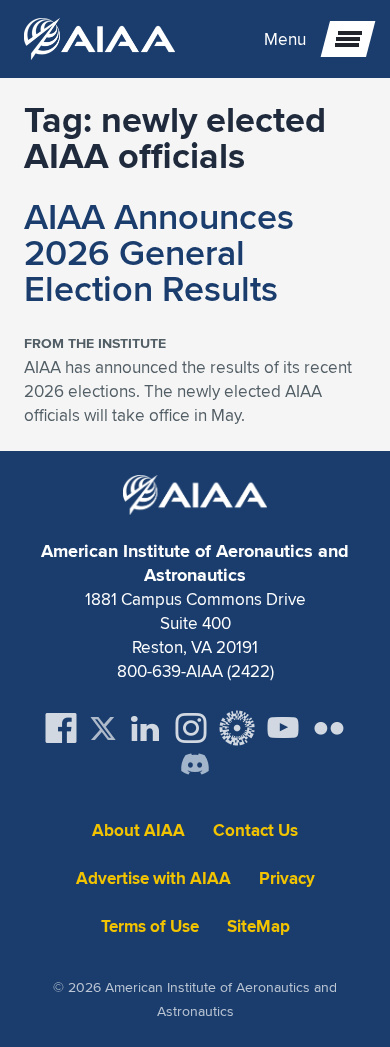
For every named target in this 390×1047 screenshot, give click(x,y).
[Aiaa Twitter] (103, 728)
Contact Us (255, 830)
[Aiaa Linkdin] (145, 728)
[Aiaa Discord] (195, 766)
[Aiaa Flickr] (329, 728)
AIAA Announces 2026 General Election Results (159, 252)
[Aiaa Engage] (237, 728)
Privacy (287, 878)
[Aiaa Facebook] (61, 728)
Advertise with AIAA (153, 878)
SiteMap (258, 926)
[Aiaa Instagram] (191, 728)
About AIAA (138, 830)
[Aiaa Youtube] (283, 728)
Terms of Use (150, 926)
